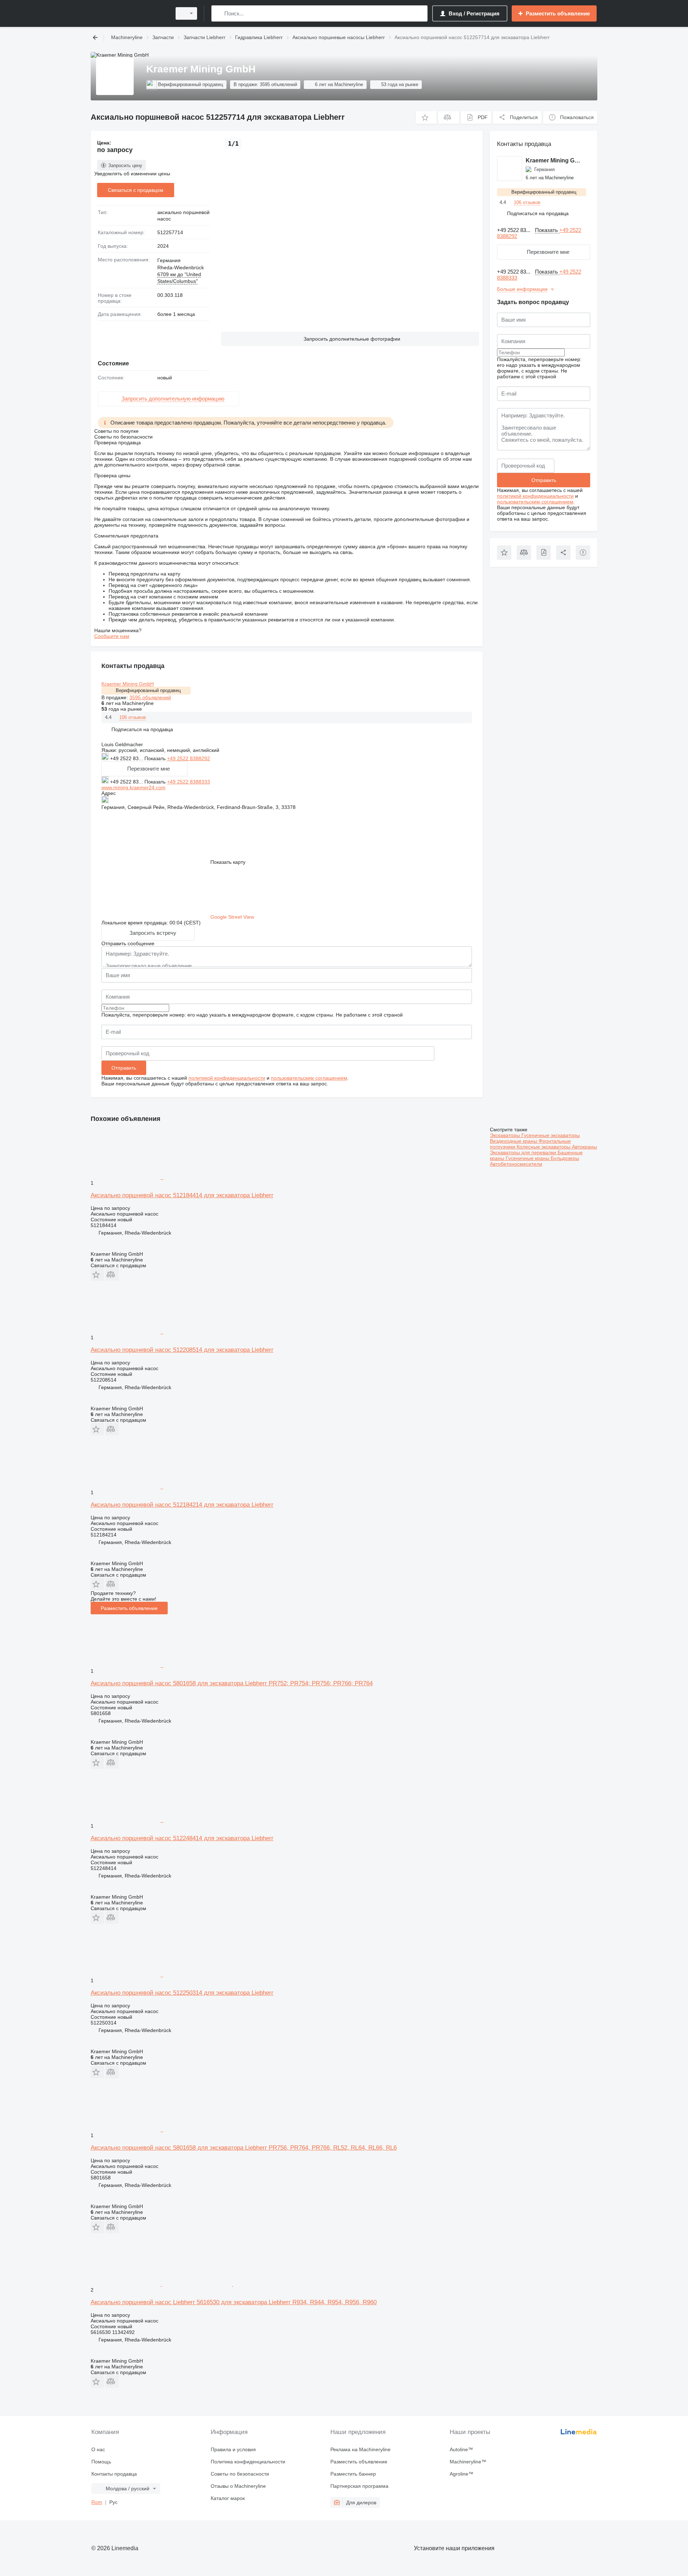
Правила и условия (233, 2449)
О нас (98, 2449)
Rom (97, 2502)
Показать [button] (156, 758)
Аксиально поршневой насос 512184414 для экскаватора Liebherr (182, 1195)
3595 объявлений (150, 697)
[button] (426, 117)
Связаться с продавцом (136, 190)
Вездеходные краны (514, 1141)
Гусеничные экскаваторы (551, 1135)
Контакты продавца (114, 2474)
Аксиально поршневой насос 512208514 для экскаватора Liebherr (182, 1350)
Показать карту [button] (228, 862)
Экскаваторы (506, 1135)
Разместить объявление (129, 1608)
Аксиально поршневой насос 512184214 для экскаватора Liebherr (182, 1505)
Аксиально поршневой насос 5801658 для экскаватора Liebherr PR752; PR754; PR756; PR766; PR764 (232, 1683)
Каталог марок (228, 2498)
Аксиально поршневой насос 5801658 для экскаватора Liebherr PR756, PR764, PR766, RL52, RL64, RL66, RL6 (244, 2148)
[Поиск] (218, 13)
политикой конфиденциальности (227, 1078)
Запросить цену (125, 165)
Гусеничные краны (528, 1158)
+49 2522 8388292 (188, 758)
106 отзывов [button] (133, 717)
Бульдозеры (565, 1158)
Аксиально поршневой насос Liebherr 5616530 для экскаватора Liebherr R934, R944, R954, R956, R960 (234, 2302)
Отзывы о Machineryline (238, 2486)
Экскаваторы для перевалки (524, 1152)
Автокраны (584, 1147)
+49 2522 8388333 (188, 782)
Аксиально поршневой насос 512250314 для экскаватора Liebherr (182, 1993)
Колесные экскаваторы (544, 1147)
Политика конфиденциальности (248, 2462)
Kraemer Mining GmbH (128, 684)
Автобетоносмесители (516, 1164)
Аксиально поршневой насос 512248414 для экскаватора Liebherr (182, 1838)
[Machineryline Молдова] (129, 13)
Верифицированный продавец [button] (148, 690)
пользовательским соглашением (309, 1078)
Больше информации (522, 289)
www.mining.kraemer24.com (133, 787)
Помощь (101, 2462)
